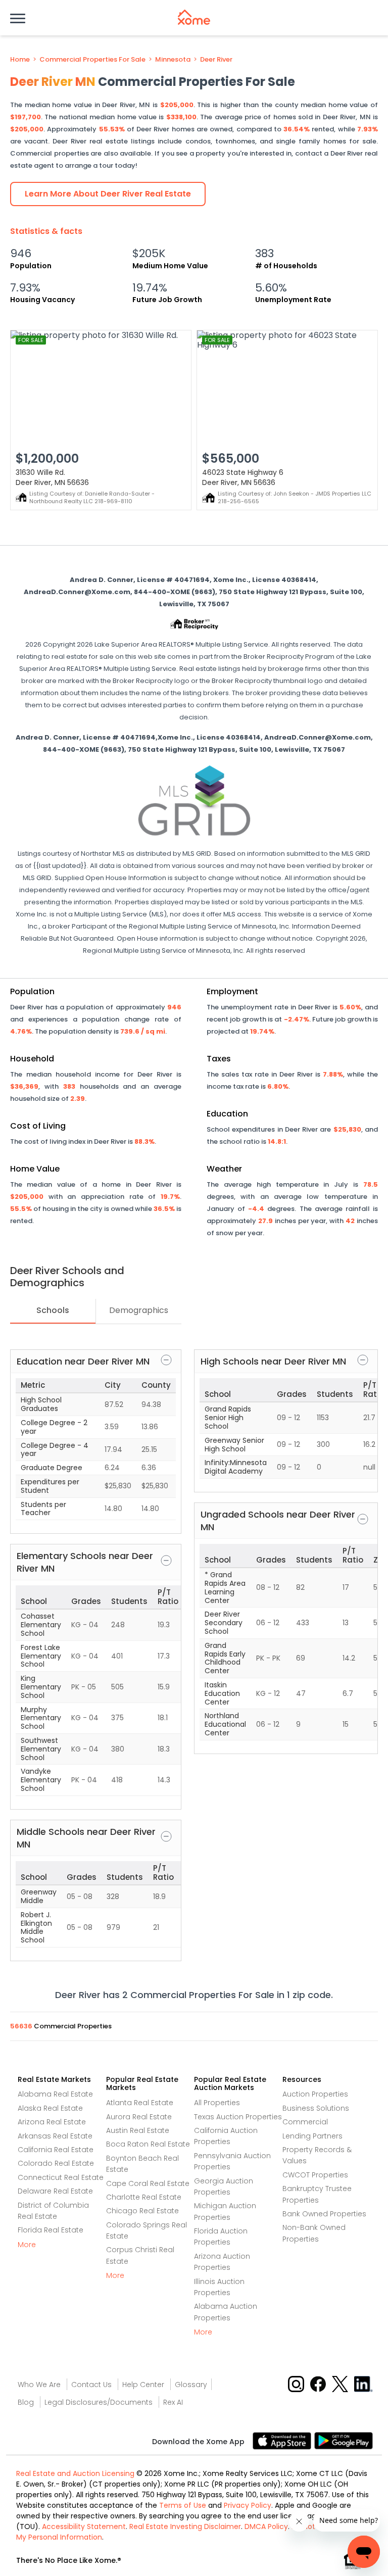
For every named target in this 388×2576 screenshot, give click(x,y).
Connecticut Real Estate (61, 2177)
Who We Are (39, 2385)
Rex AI (173, 2402)
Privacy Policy (248, 2505)
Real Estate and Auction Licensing (75, 2473)
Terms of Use (183, 2505)
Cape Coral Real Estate (148, 2183)
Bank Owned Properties (324, 2214)
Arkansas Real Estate (55, 2136)
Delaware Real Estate (55, 2191)
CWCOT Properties (315, 2175)
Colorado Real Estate (56, 2163)
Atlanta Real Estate (140, 2103)
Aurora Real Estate (139, 2117)
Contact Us (91, 2385)
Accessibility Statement (84, 2526)
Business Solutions (316, 2108)
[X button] (341, 2384)
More (27, 2245)
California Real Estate (56, 2150)
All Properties (217, 2103)
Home (20, 60)
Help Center (143, 2385)
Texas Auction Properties (238, 2117)
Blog (26, 2402)
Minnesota (173, 60)
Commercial (305, 2122)
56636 (22, 2026)
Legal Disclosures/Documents (99, 2402)
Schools (53, 1310)
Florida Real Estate (51, 2230)
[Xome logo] (194, 17)
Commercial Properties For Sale (92, 60)
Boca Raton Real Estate (148, 2144)
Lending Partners (312, 2136)
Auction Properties (315, 2094)
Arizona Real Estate (52, 2122)
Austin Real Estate (138, 2130)
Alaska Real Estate (50, 2108)
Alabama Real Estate (55, 2094)
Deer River (216, 60)
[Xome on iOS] (283, 2440)
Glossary (191, 2385)
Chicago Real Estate (142, 2211)
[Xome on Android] (344, 2440)
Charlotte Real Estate (144, 2197)
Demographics (139, 1310)
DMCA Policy (266, 2526)
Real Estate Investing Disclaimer (185, 2526)
